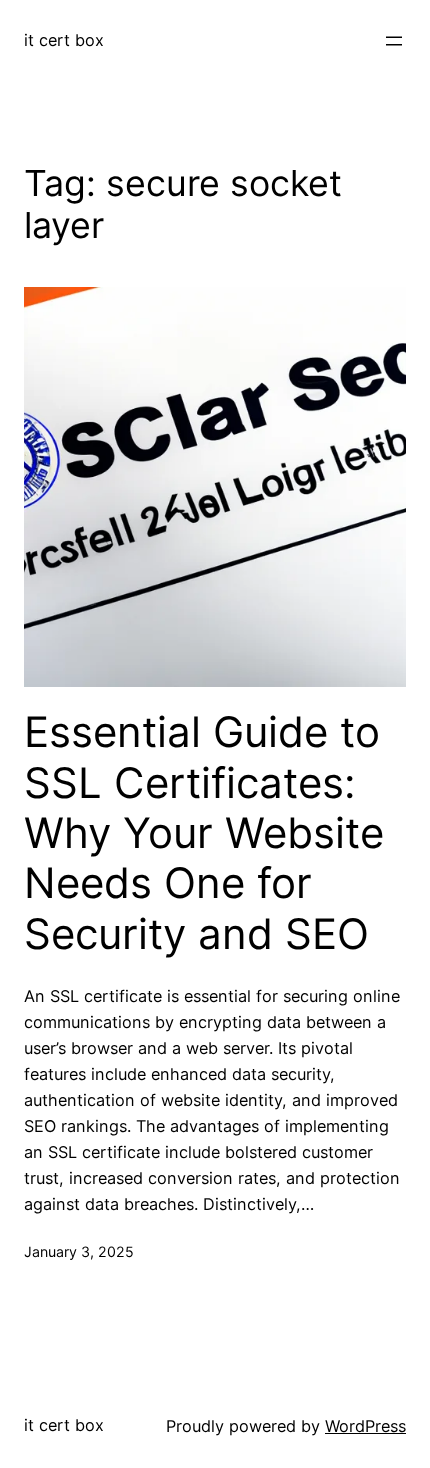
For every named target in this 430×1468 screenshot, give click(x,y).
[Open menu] (394, 41)
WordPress (365, 1426)
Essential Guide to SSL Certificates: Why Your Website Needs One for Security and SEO (204, 833)
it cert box (64, 40)
